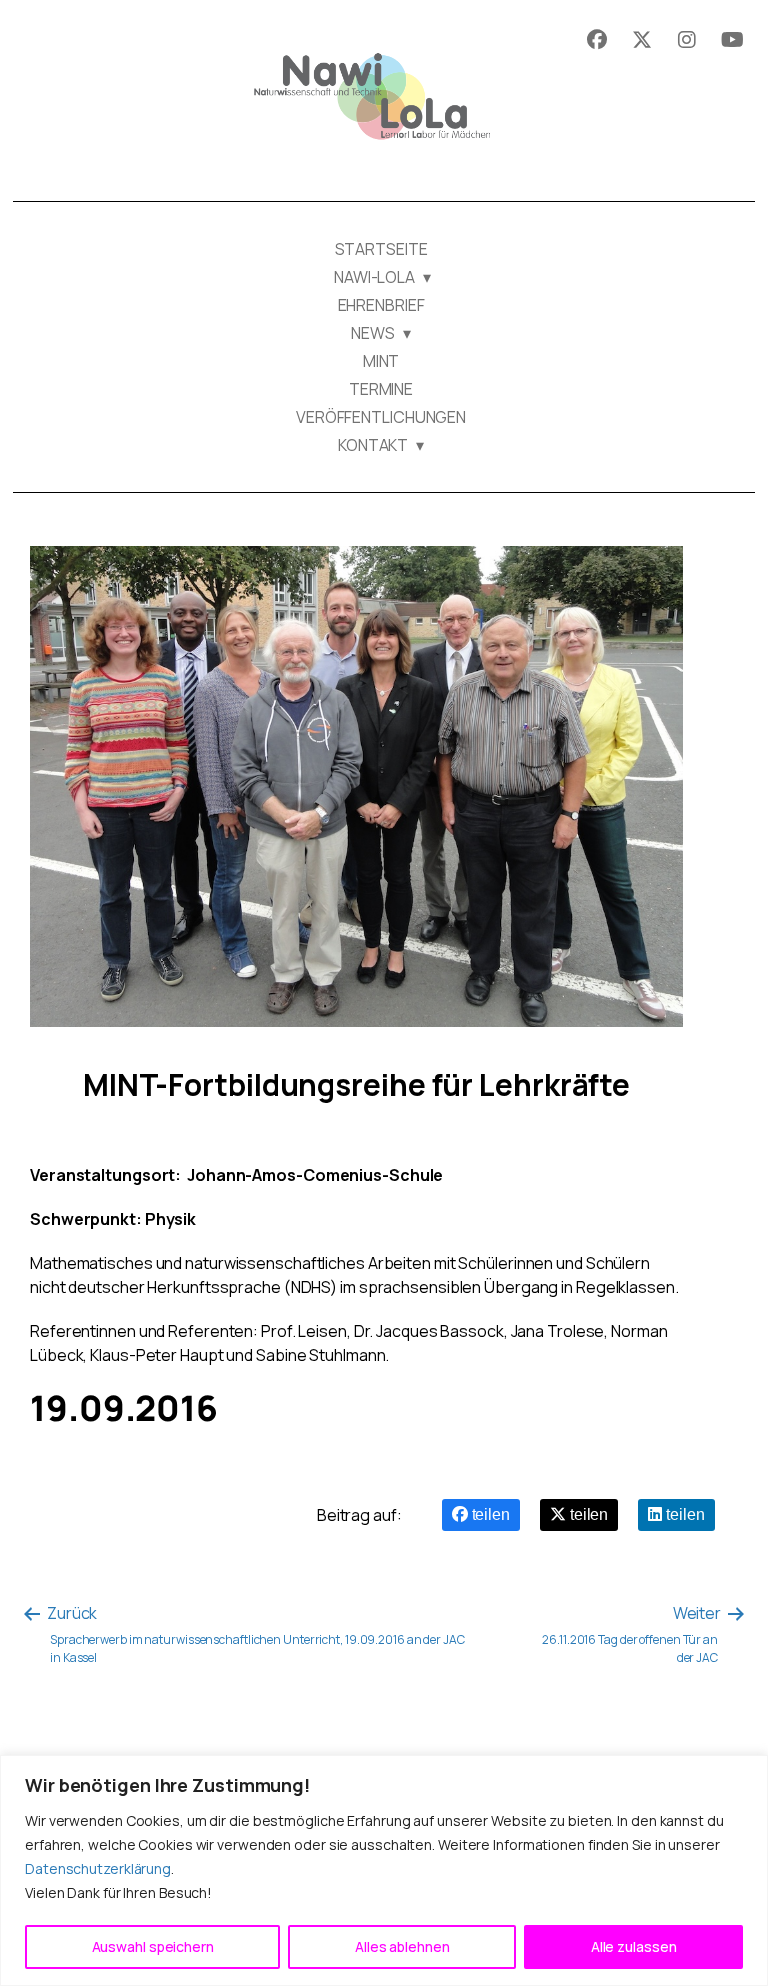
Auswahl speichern (153, 1946)
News (373, 333)
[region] (384, 1870)
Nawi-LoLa (373, 277)
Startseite (381, 249)
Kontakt (373, 445)
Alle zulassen (634, 1946)
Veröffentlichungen (381, 417)
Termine (381, 389)
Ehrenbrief (381, 305)
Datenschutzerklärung (98, 1868)
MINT (381, 361)
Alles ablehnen (402, 1946)
